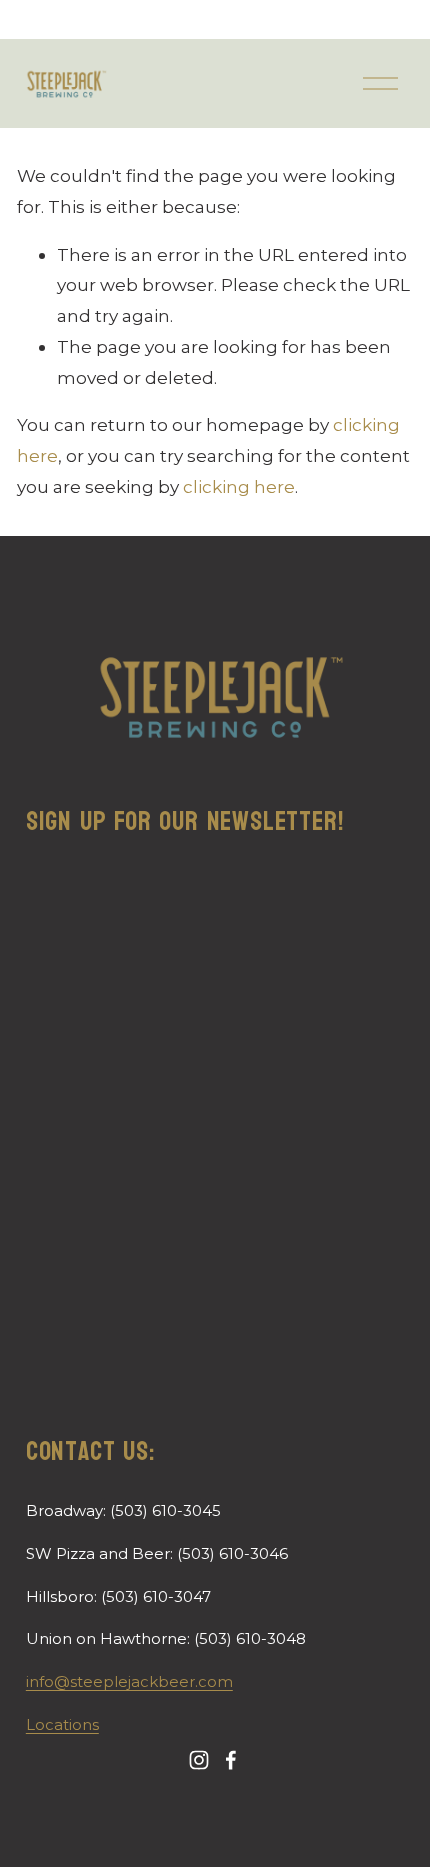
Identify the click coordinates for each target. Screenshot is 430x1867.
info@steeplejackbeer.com (129, 1682)
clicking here (239, 486)
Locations (62, 1725)
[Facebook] (231, 1760)
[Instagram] (199, 1760)
